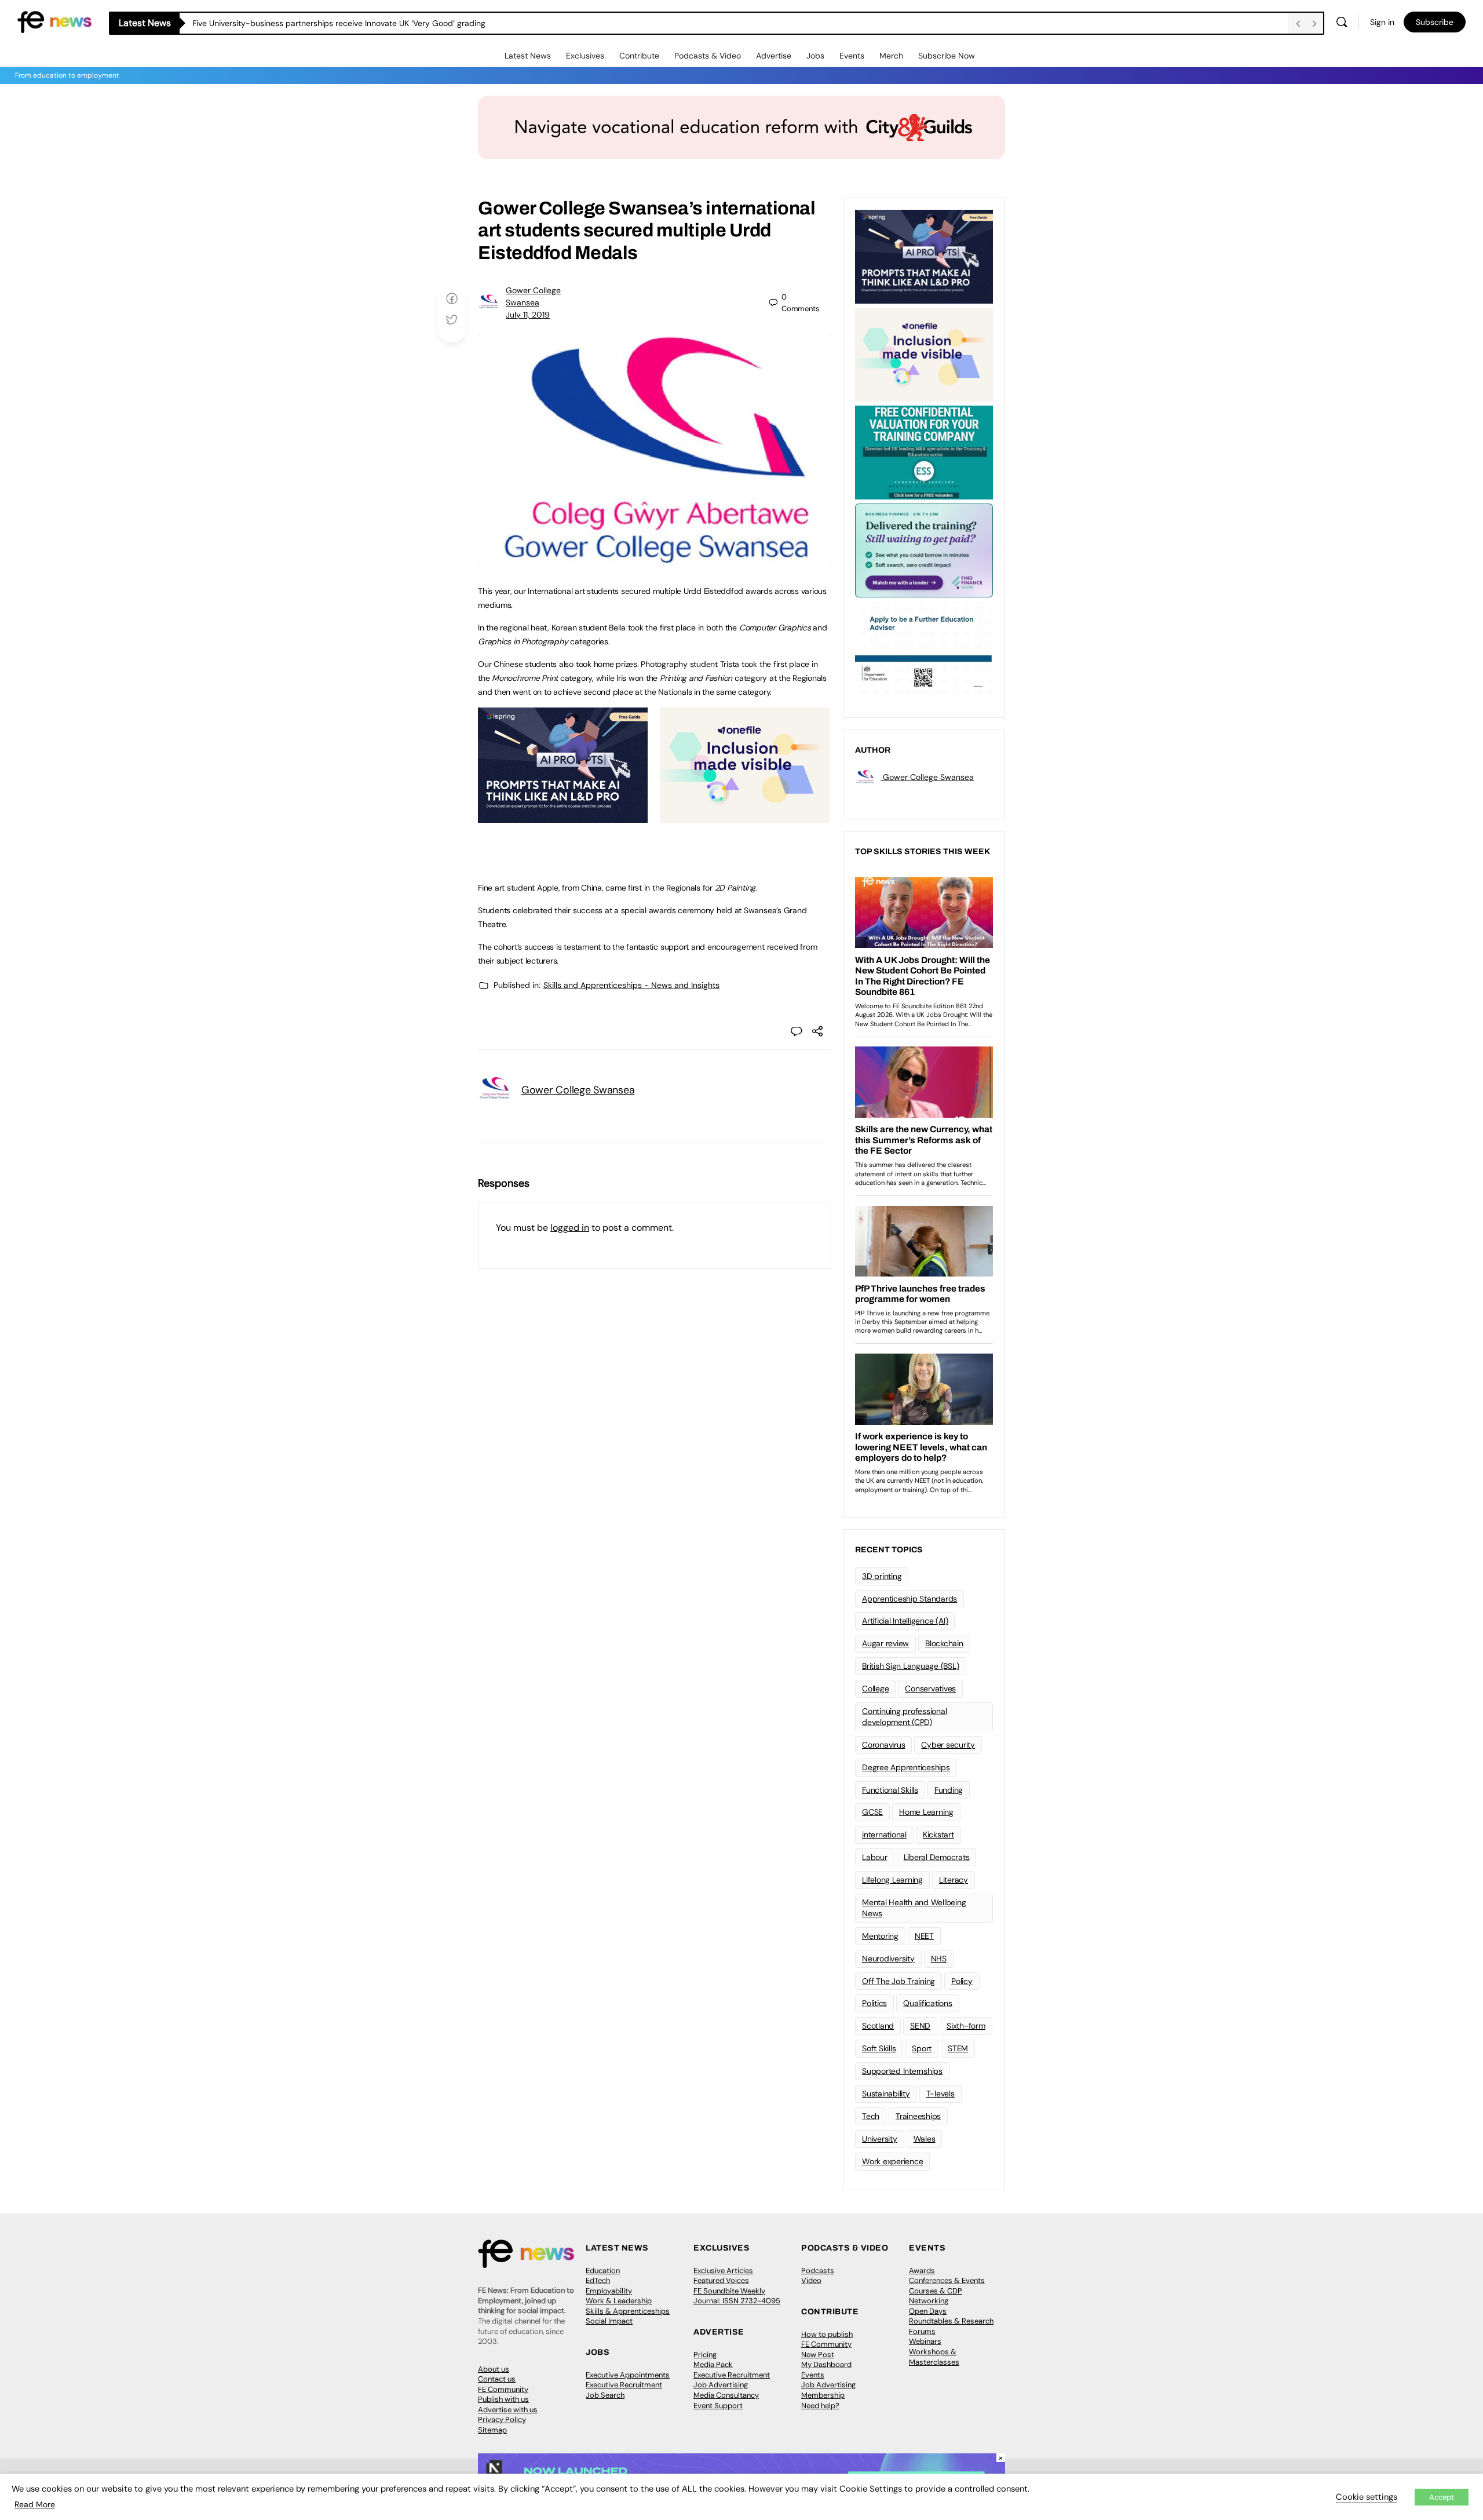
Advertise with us (508, 2410)
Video (811, 2280)
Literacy (954, 1880)
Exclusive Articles (723, 2271)
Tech (871, 2116)
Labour (875, 1857)
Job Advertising (721, 2385)
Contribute (639, 56)
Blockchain (944, 1643)
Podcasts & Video (708, 56)
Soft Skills (879, 2048)
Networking (929, 2301)
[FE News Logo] (54, 21)
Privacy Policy (502, 2419)
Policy (962, 1981)
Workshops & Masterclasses (934, 2357)
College (875, 1688)
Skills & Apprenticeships (628, 2311)
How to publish (827, 2334)
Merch (891, 56)
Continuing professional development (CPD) (904, 1717)
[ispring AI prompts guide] (563, 816)
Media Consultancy (726, 2395)
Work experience (892, 2161)
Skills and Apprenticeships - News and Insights (631, 985)
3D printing (882, 1576)
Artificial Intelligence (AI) (905, 1621)
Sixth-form (966, 2026)
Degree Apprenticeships (906, 1767)
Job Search (605, 2395)
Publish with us (503, 2399)
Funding (949, 1790)
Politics (874, 2003)
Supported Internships (902, 2071)
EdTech (598, 2280)
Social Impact (609, 2321)
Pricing (705, 2355)
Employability (609, 2291)
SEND (920, 2026)
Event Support (718, 2406)
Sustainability (886, 2094)
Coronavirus (883, 1745)
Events (852, 56)
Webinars (925, 2341)
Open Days (928, 2311)
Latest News (528, 56)
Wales (925, 2139)
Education (603, 2271)
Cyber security (948, 1745)
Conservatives (930, 1688)
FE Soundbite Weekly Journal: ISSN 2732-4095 (737, 2296)
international (884, 1835)
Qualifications (928, 2003)
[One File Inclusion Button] (745, 816)
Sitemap (492, 2430)
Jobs (815, 56)
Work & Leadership (619, 2301)
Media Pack (713, 2364)
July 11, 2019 (528, 315)
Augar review (885, 1643)
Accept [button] (1442, 2497)
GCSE (872, 1812)
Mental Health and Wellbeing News (914, 1908)
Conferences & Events (947, 2280)
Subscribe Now (947, 56)
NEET (924, 1936)
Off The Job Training (898, 1981)
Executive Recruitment (624, 2385)
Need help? (820, 2406)
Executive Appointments (628, 2375)
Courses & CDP (936, 2291)
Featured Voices (721, 2280)
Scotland (878, 2026)
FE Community (503, 2389)
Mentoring (880, 1936)
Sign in (1382, 22)
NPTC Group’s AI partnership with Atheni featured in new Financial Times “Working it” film (358, 23)
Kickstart (938, 1835)
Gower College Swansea (578, 1090)
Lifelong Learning (892, 1880)
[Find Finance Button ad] (924, 549)
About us (494, 2369)
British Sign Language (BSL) (911, 1666)
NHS (939, 1959)
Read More (35, 2504)
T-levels (940, 2094)
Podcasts (818, 2271)
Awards (922, 2271)
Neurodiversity (888, 1959)
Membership (823, 2395)
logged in (570, 1228)
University (880, 2139)
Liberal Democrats (937, 1857)
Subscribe (1435, 22)
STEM (958, 2048)
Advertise (774, 56)
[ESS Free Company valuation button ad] (924, 451)
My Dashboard (826, 2364)
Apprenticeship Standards (909, 1599)
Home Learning (926, 1812)
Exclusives (585, 56)
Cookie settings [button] (1367, 2497)
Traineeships (918, 2116)
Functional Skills (890, 1790)
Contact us (497, 2379)
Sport (922, 2048)
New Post (818, 2355)
